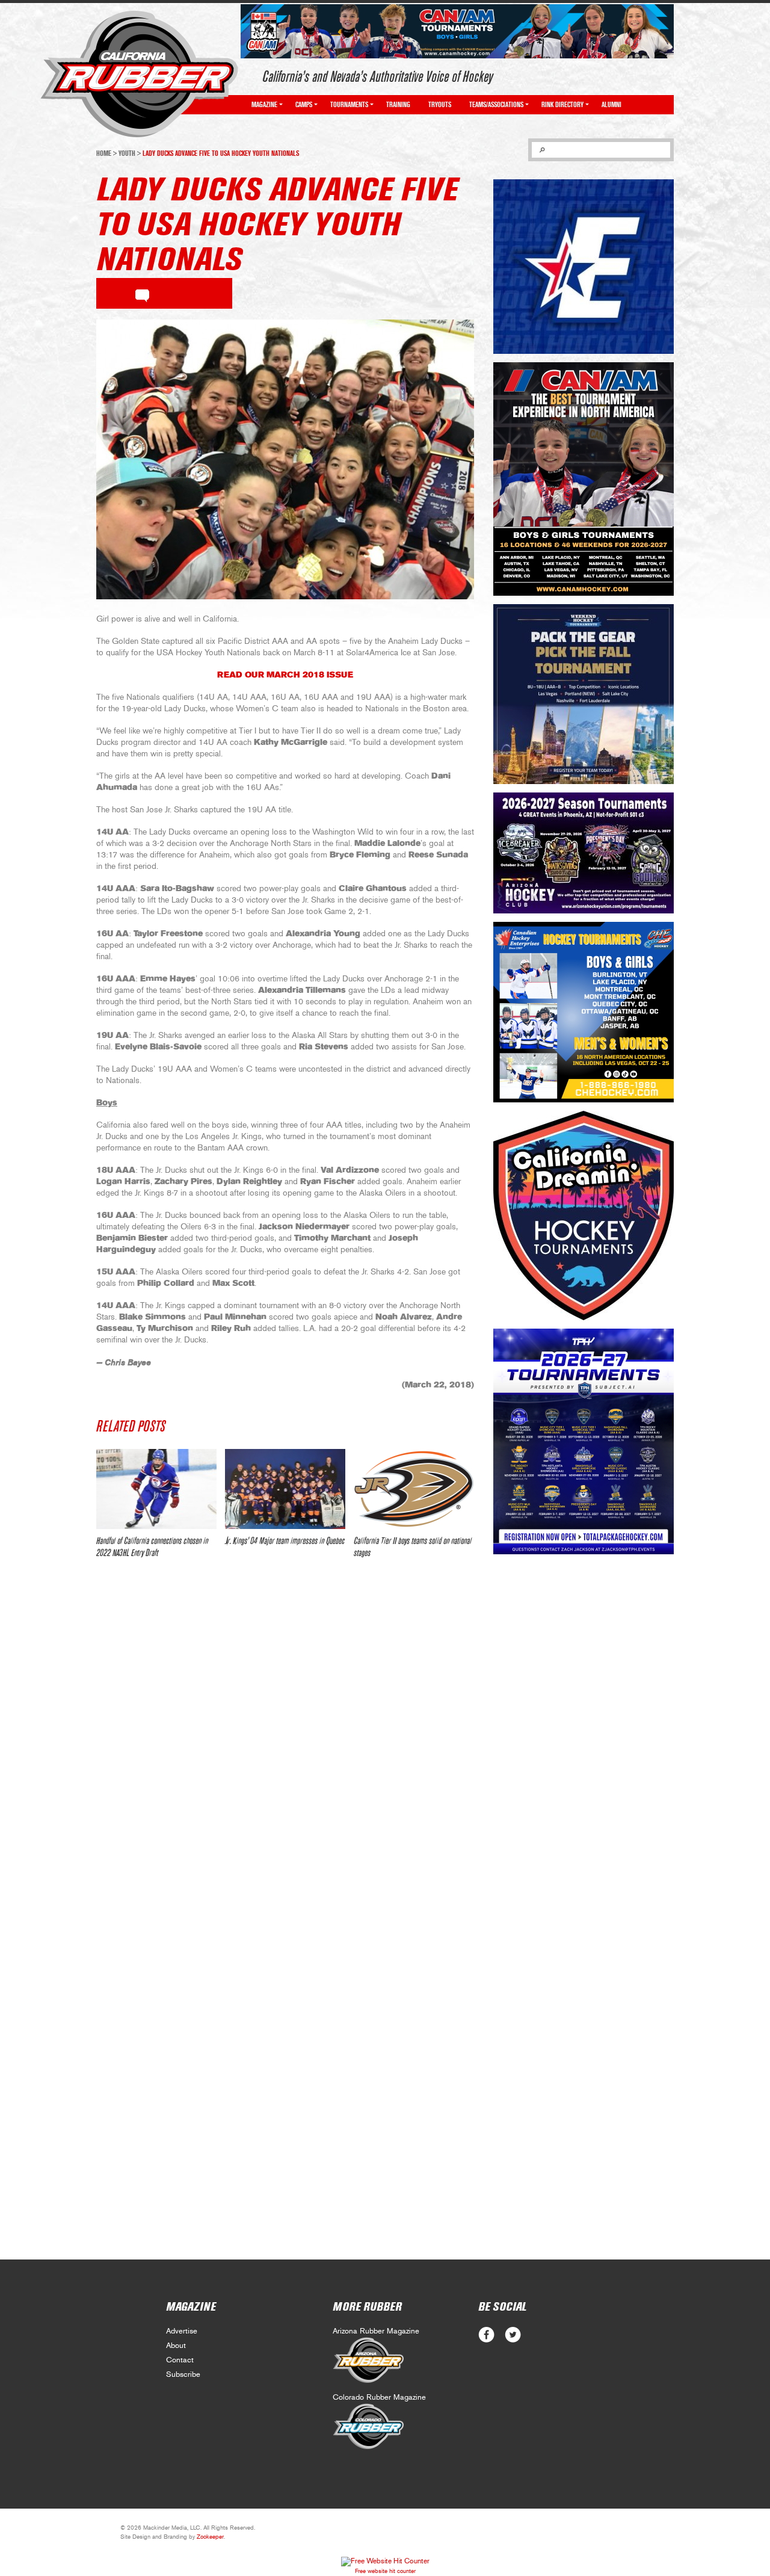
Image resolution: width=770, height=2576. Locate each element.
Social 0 (486, 2335)
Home (104, 153)
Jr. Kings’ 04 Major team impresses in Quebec (285, 1541)
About (176, 2346)
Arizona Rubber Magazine (376, 2331)
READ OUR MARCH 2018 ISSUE (285, 675)
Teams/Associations (496, 105)
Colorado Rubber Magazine (379, 2398)
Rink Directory (562, 105)
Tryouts (440, 105)
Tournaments (349, 105)
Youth (127, 153)
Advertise (182, 2331)
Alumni (611, 105)
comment (142, 294)
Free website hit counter (385, 2571)
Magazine (264, 105)
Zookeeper (210, 2537)
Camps (304, 105)
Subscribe (183, 2375)
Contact (180, 2360)
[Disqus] (285, 1747)
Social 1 (513, 2335)
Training (398, 105)
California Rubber (139, 74)
